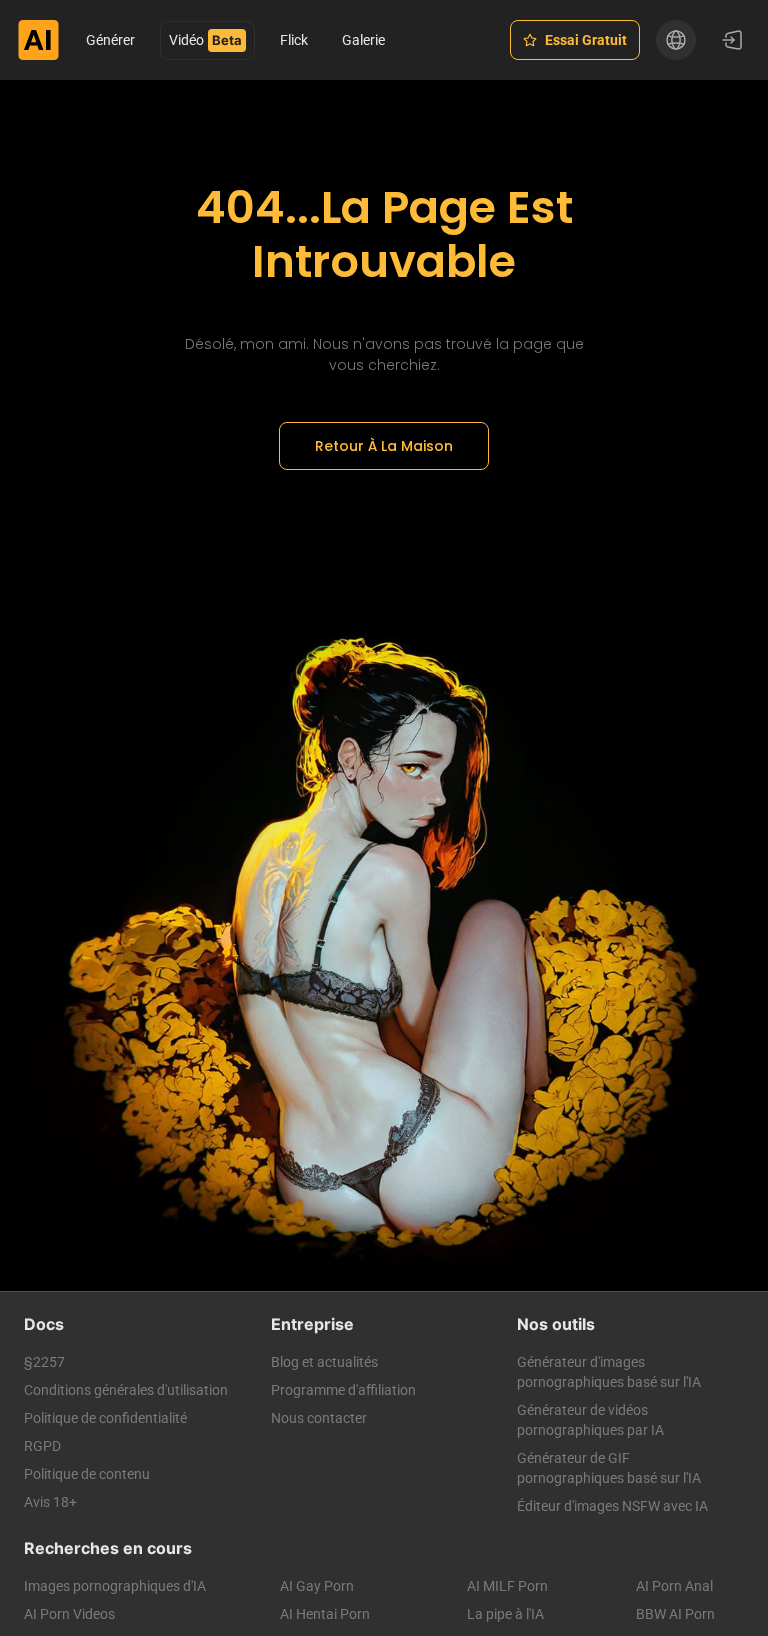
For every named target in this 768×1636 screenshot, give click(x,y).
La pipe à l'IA (505, 1614)
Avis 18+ (50, 1502)
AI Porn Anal (674, 1586)
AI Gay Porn (317, 1586)
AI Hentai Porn (325, 1614)
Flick (294, 40)
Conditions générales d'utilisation (126, 1390)
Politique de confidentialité (105, 1418)
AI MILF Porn (507, 1586)
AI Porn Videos (69, 1614)
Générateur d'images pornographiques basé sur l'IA (609, 1372)
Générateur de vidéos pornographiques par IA (590, 1420)
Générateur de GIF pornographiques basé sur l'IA (609, 1468)
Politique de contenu (87, 1474)
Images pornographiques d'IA (115, 1586)
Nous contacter (319, 1418)
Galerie (363, 40)
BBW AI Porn (675, 1614)
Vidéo (186, 40)
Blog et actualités (324, 1362)
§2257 (44, 1362)
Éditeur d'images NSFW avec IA (612, 1506)
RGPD (42, 1446)
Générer (110, 40)
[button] (676, 40)
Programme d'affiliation (343, 1390)
